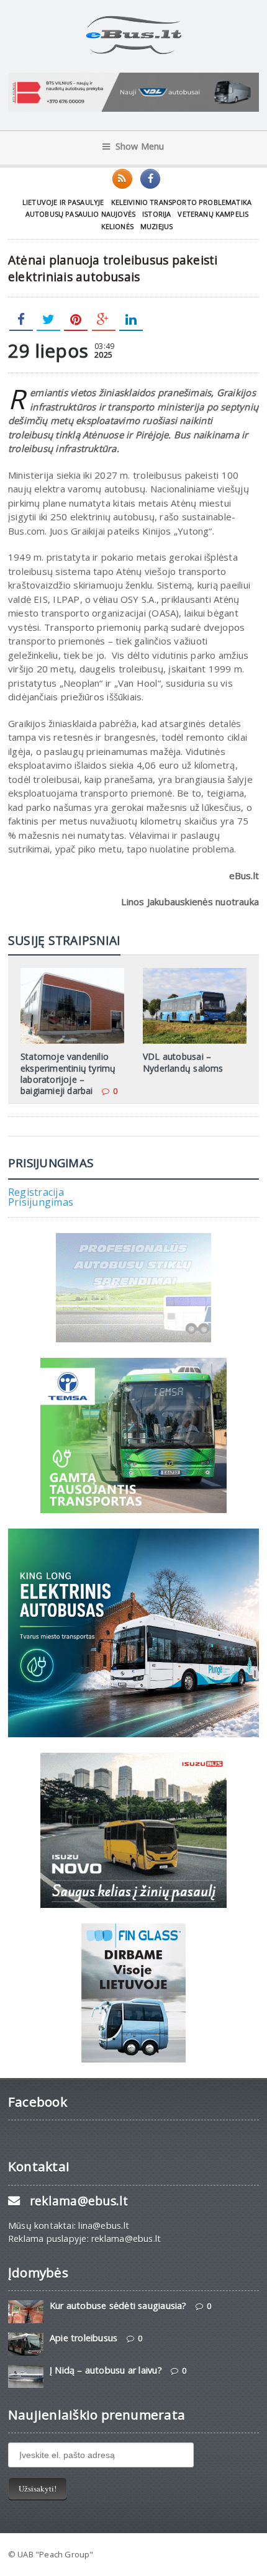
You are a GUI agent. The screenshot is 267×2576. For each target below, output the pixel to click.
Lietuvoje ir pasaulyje (63, 202)
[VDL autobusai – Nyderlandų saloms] (195, 972)
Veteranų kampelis (213, 214)
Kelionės (117, 226)
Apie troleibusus (84, 2338)
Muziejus (156, 226)
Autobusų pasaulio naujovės (80, 214)
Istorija (156, 214)
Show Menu (140, 146)
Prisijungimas (41, 1202)
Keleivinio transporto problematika (182, 202)
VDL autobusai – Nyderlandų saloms (183, 1062)
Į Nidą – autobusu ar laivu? (106, 2370)
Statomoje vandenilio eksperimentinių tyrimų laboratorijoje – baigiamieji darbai (68, 1073)
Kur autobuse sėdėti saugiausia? (118, 2306)
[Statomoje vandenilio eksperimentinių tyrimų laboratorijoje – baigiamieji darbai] (72, 972)
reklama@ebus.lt (79, 2201)
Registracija (36, 1192)
